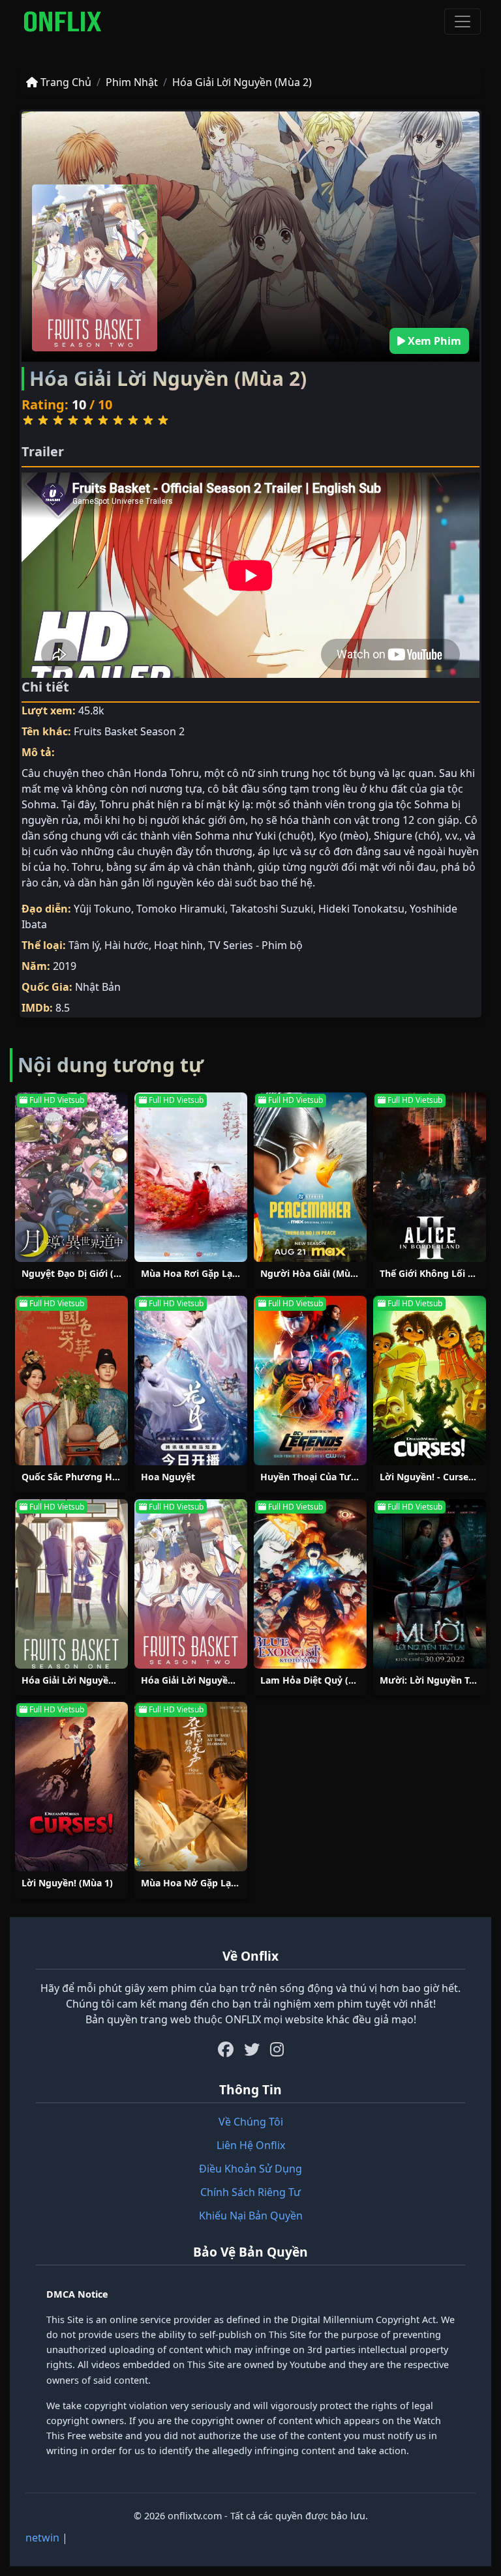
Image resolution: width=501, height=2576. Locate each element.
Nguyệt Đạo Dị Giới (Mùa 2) (83, 1273)
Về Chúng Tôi (251, 2122)
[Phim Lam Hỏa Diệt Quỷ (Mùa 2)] (310, 1584)
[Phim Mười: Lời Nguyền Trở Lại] (430, 1584)
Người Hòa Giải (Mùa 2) (313, 1273)
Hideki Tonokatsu (361, 909)
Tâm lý (84, 945)
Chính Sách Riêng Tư (250, 2192)
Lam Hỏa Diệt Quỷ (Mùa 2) (320, 1680)
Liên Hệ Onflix (251, 2145)
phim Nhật (132, 82)
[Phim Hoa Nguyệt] (191, 1381)
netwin (42, 2538)
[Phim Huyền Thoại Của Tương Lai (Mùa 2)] (310, 1381)
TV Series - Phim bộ (255, 945)
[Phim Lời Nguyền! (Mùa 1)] (71, 1787)
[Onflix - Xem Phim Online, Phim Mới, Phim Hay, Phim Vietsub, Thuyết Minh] (63, 22)
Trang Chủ (65, 82)
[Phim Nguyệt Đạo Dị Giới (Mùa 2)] (71, 1177)
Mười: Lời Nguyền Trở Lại (437, 1680)
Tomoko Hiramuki (181, 909)
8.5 (63, 1008)
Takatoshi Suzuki (272, 909)
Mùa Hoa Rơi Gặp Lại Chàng (204, 1273)
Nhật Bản (98, 987)
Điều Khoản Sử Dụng (250, 2169)
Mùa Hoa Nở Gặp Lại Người (203, 1883)
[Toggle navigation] (463, 22)
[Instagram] (277, 2049)
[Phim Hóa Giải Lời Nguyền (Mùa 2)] (191, 1584)
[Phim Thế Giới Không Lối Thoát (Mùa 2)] (430, 1177)
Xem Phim (433, 341)
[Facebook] (226, 2049)
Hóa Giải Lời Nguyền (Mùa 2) (242, 82)
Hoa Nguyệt (168, 1477)
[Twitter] (252, 2049)
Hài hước (127, 945)
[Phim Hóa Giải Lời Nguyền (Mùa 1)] (71, 1584)
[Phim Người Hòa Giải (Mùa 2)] (310, 1177)
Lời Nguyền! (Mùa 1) (67, 1883)
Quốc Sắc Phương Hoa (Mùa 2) (91, 1477)
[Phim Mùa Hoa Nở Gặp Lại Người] (191, 1787)
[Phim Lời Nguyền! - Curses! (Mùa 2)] (430, 1381)
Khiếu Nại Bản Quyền (251, 2216)
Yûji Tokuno (102, 909)
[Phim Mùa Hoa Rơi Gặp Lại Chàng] (191, 1177)
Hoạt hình (178, 945)
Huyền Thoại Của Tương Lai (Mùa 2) (341, 1477)
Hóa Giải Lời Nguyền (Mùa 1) (86, 1680)
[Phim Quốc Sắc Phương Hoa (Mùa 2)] (71, 1381)
